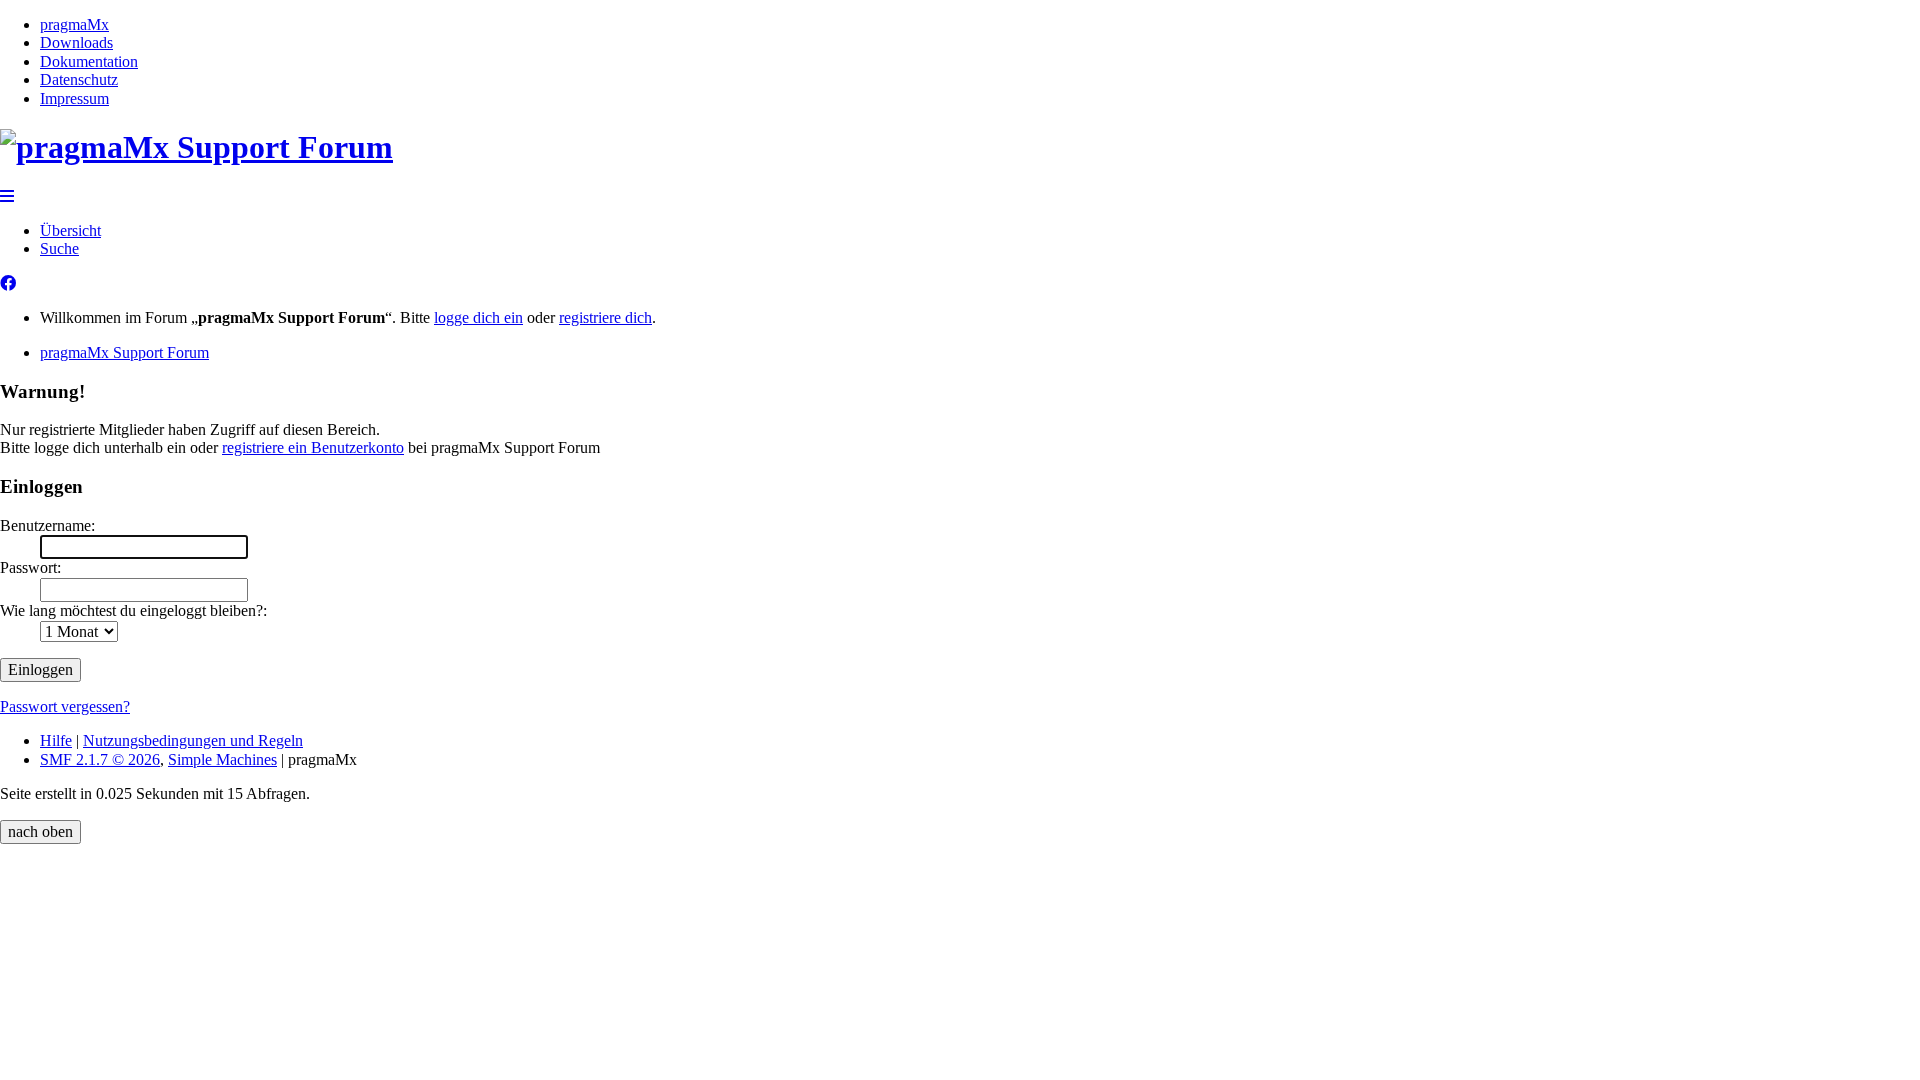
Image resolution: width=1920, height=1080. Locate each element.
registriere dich (605, 317)
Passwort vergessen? (65, 706)
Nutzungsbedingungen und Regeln (193, 740)
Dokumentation (89, 61)
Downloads (76, 42)
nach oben (40, 831)
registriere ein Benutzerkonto (313, 447)
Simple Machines (222, 759)
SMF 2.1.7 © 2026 (100, 759)
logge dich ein (478, 317)
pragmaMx (74, 24)
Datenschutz (79, 79)
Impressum (74, 98)
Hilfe (56, 740)
